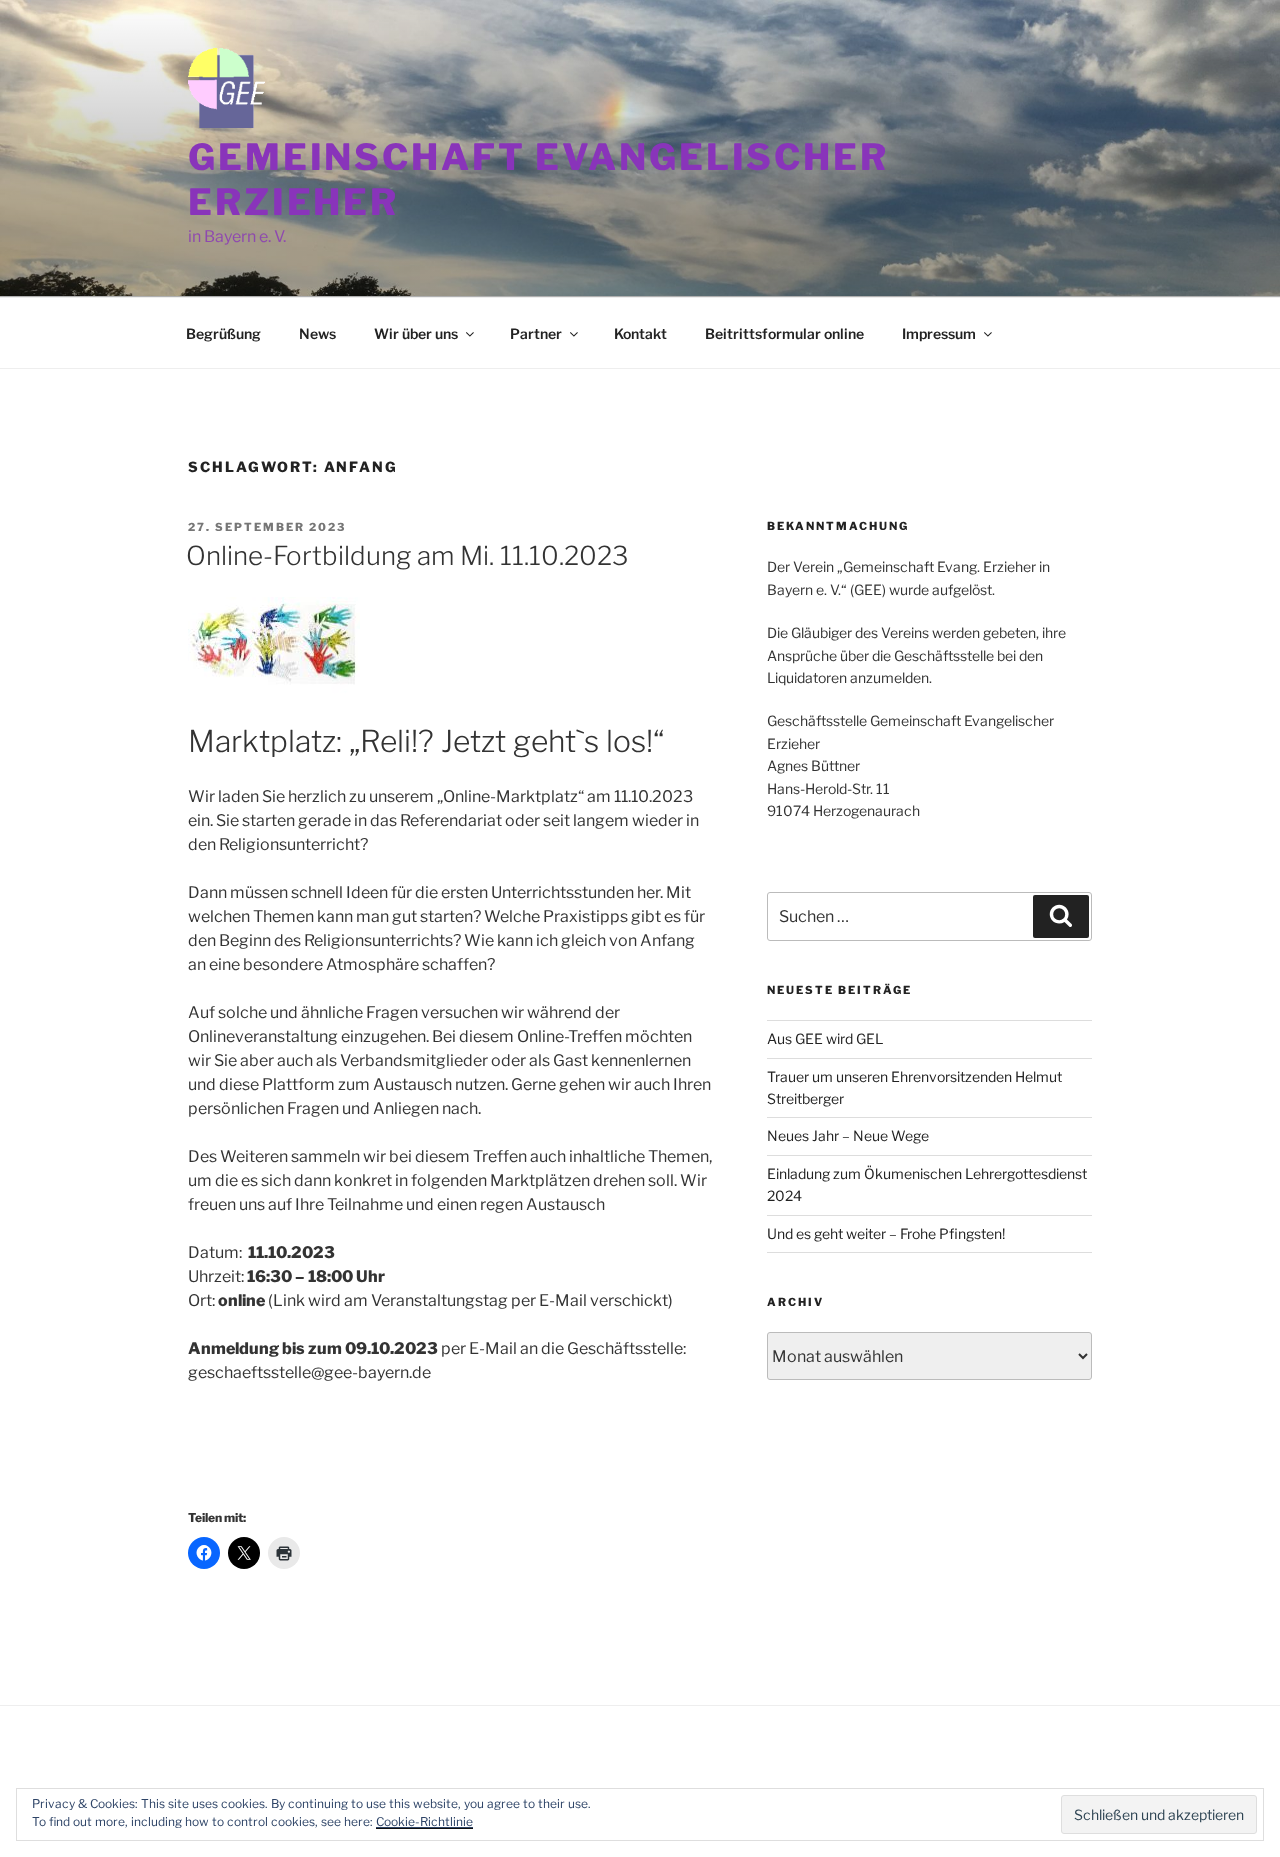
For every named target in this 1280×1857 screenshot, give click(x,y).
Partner (536, 333)
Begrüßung (223, 333)
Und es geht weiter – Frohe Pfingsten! (886, 1233)
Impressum (939, 333)
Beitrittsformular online (784, 333)
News (317, 333)
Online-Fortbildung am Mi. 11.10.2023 (407, 555)
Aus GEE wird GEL (825, 1038)
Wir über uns (416, 333)
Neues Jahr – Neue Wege (848, 1135)
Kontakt (640, 333)
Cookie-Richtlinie (424, 1821)
